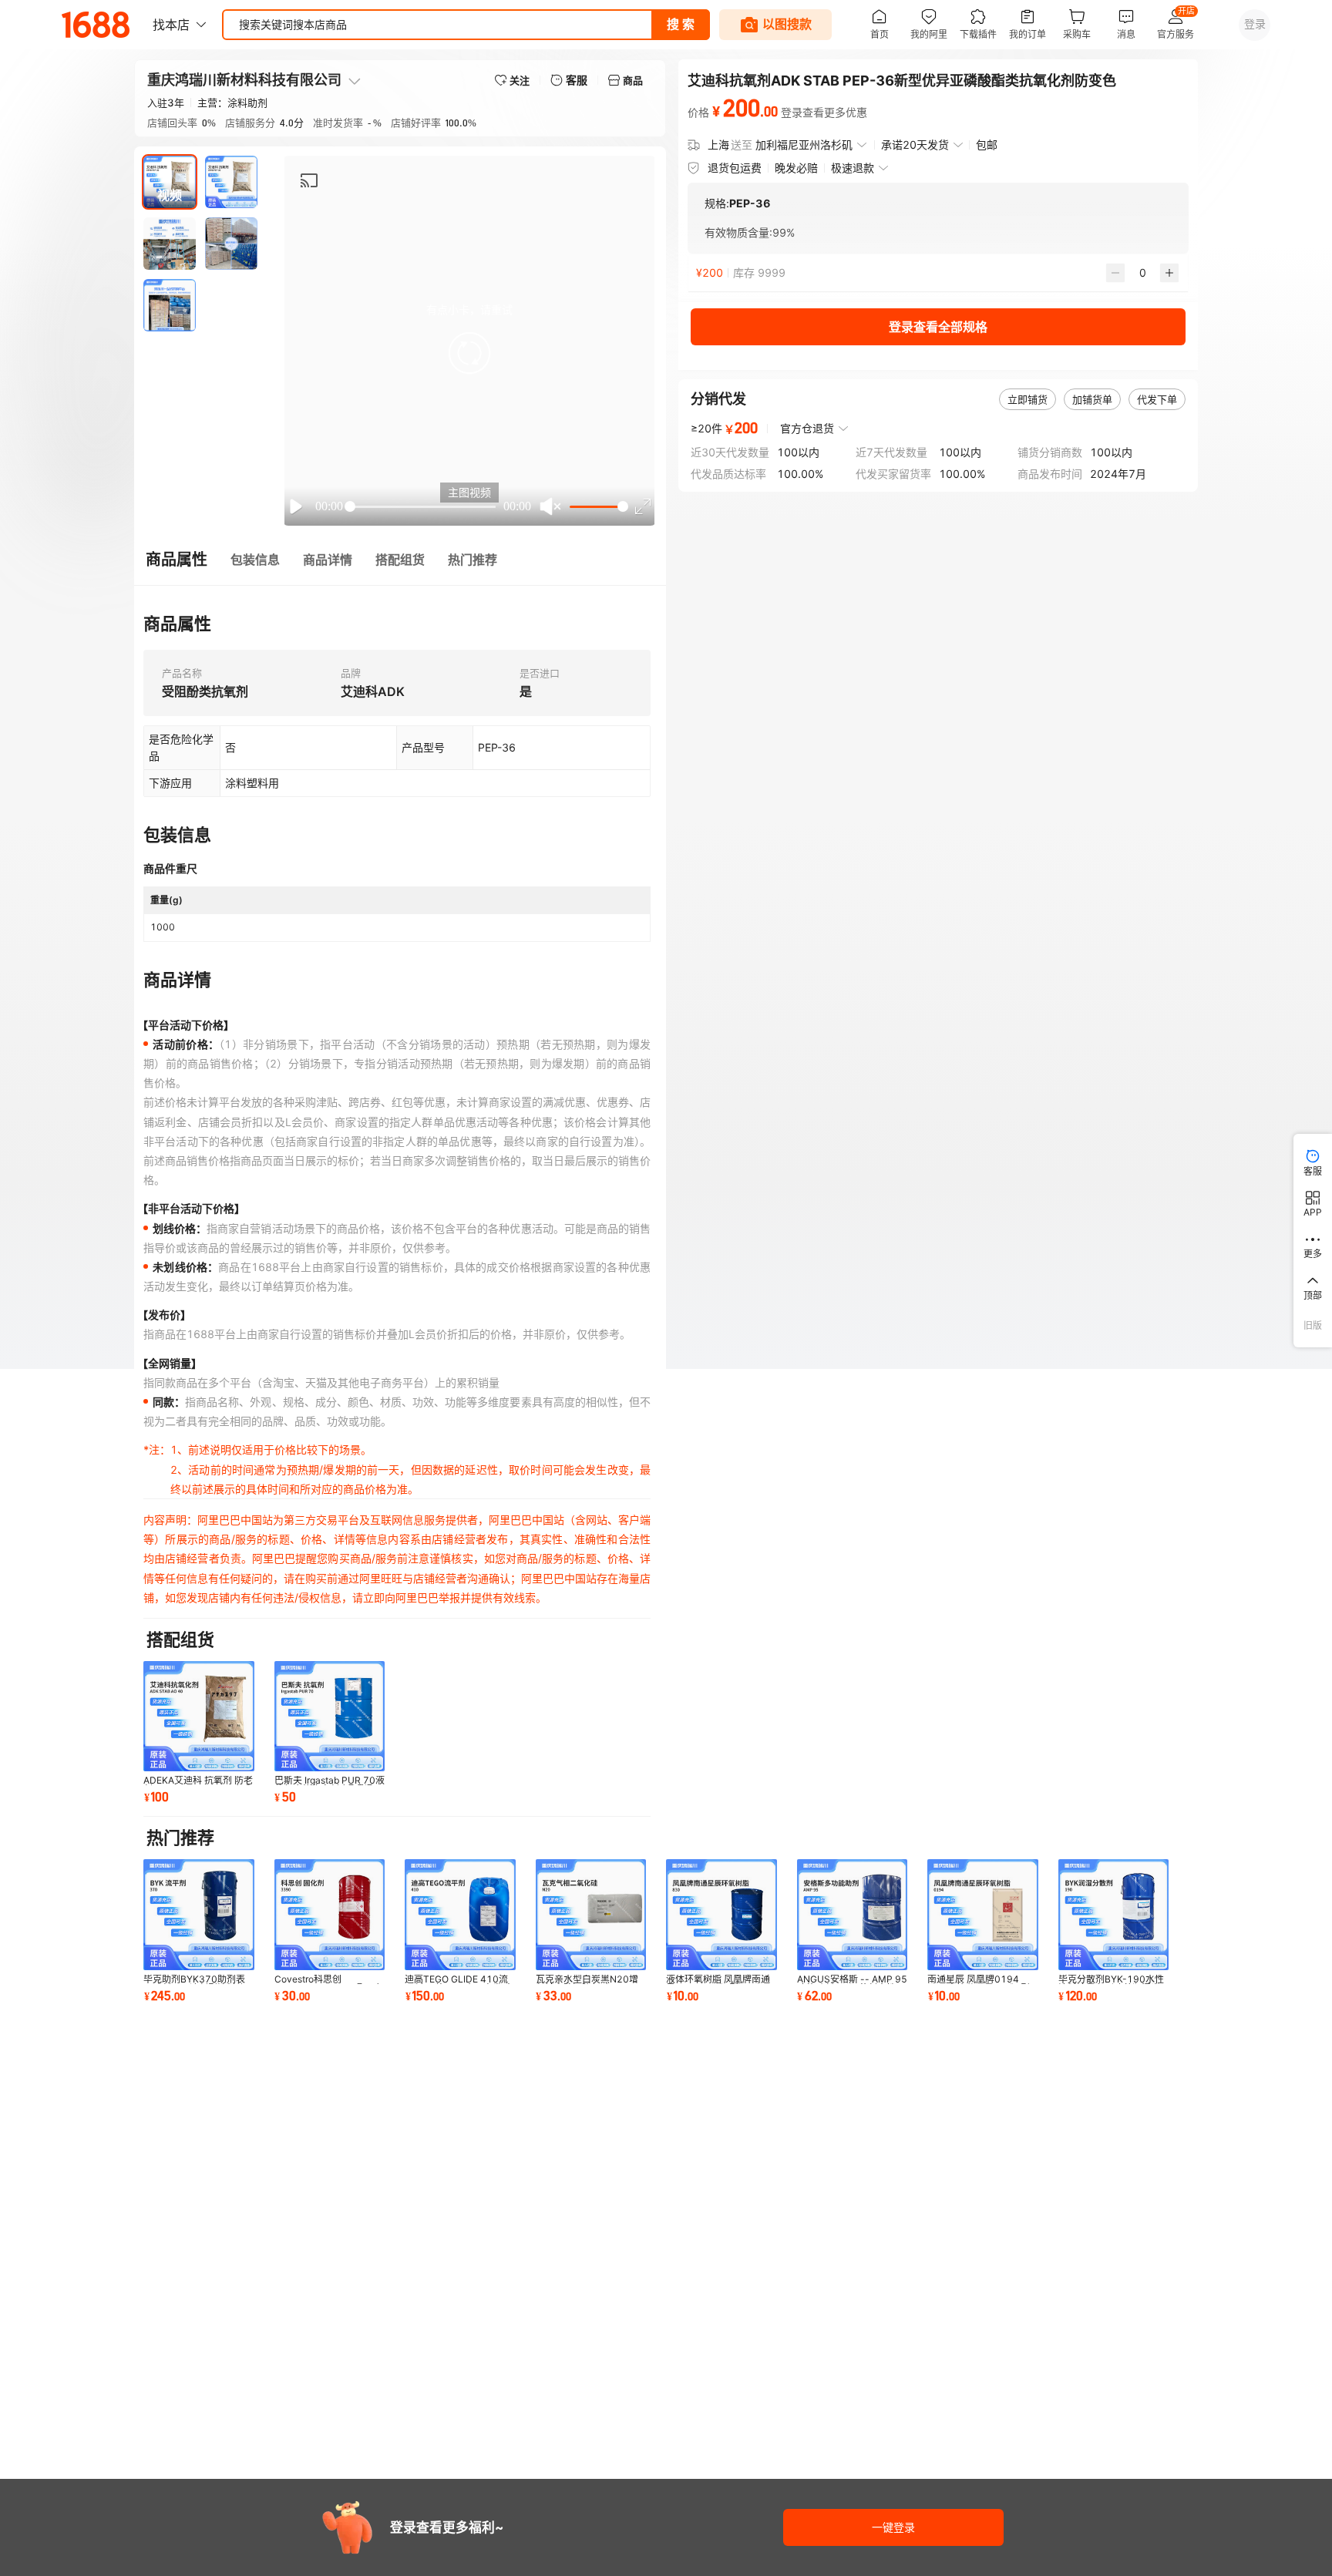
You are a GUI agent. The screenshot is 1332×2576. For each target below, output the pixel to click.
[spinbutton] (1142, 273)
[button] (469, 353)
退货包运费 (735, 168)
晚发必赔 (796, 168)
